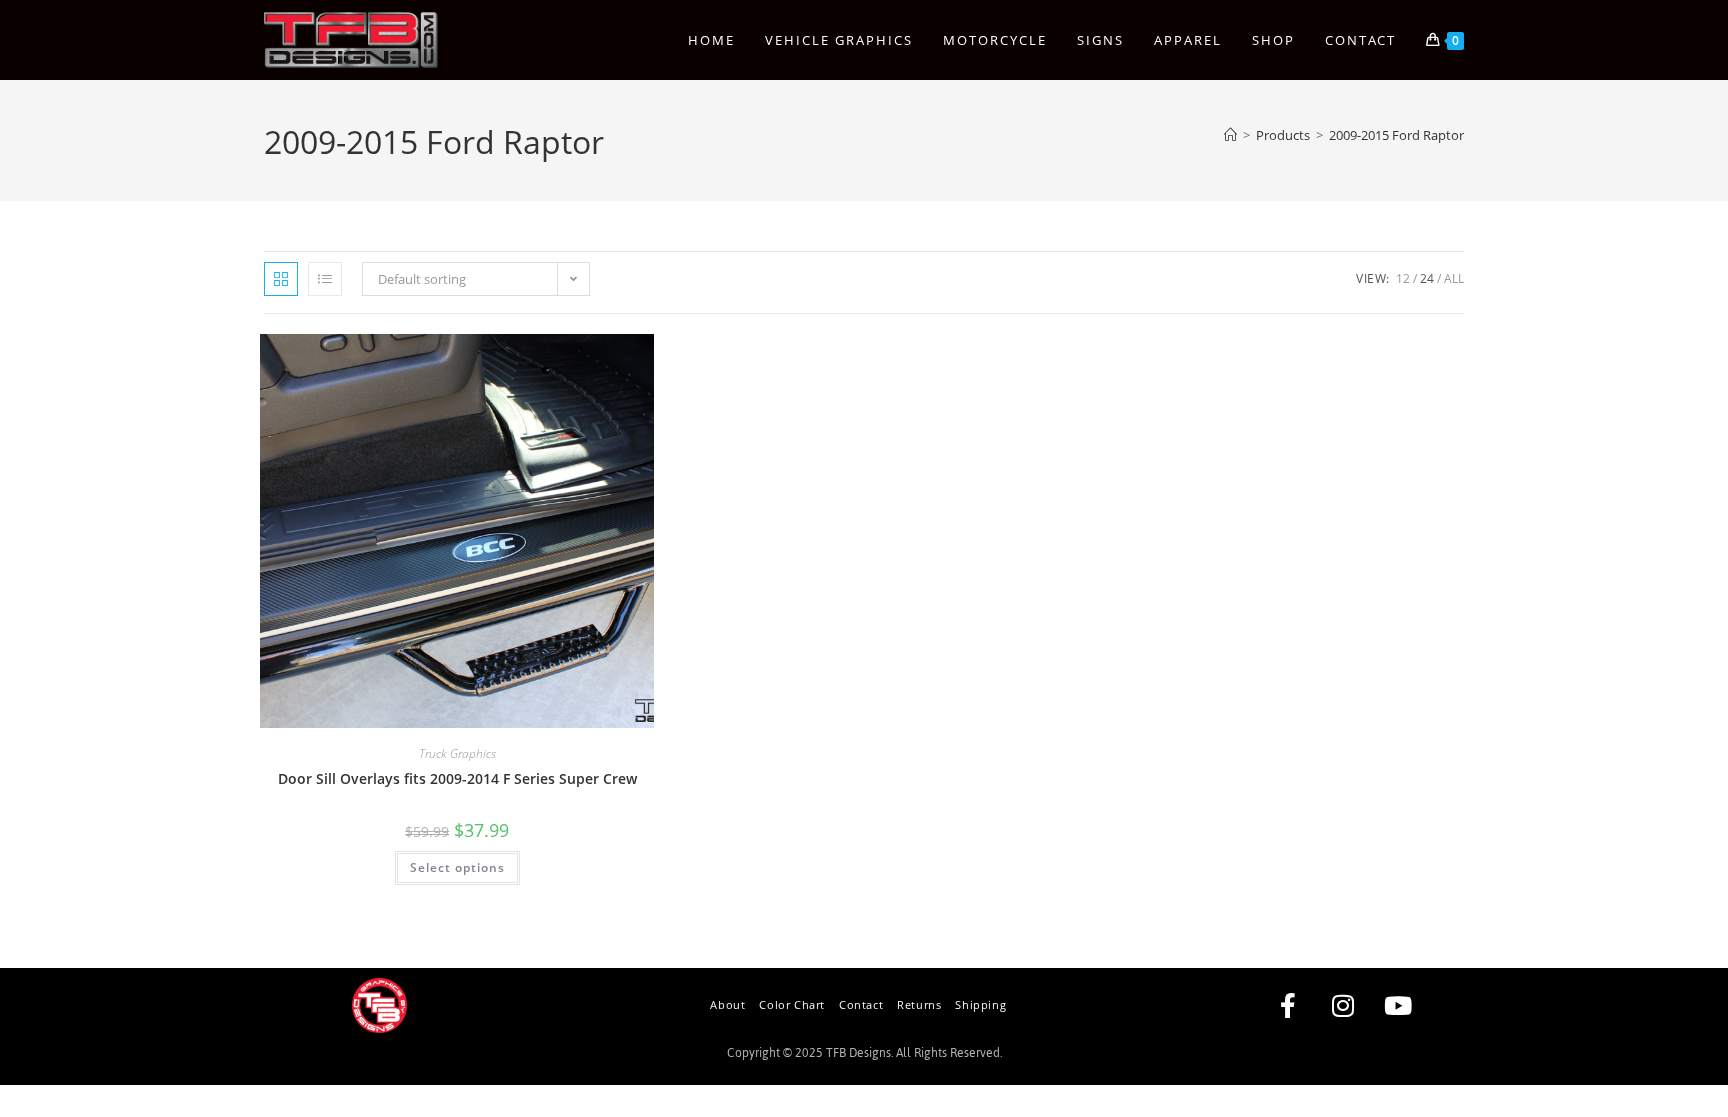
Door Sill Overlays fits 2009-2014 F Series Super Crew (457, 778)
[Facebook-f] (1288, 1005)
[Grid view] (281, 279)
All (1454, 278)
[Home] (1230, 135)
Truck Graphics (457, 753)
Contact (861, 1004)
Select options (457, 867)
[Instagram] (1343, 1005)
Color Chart (792, 1004)
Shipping (980, 1004)
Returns (919, 1004)
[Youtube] (1398, 1005)
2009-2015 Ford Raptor (1396, 135)
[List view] (325, 279)
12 (1403, 278)
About (727, 1004)
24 (1427, 278)
